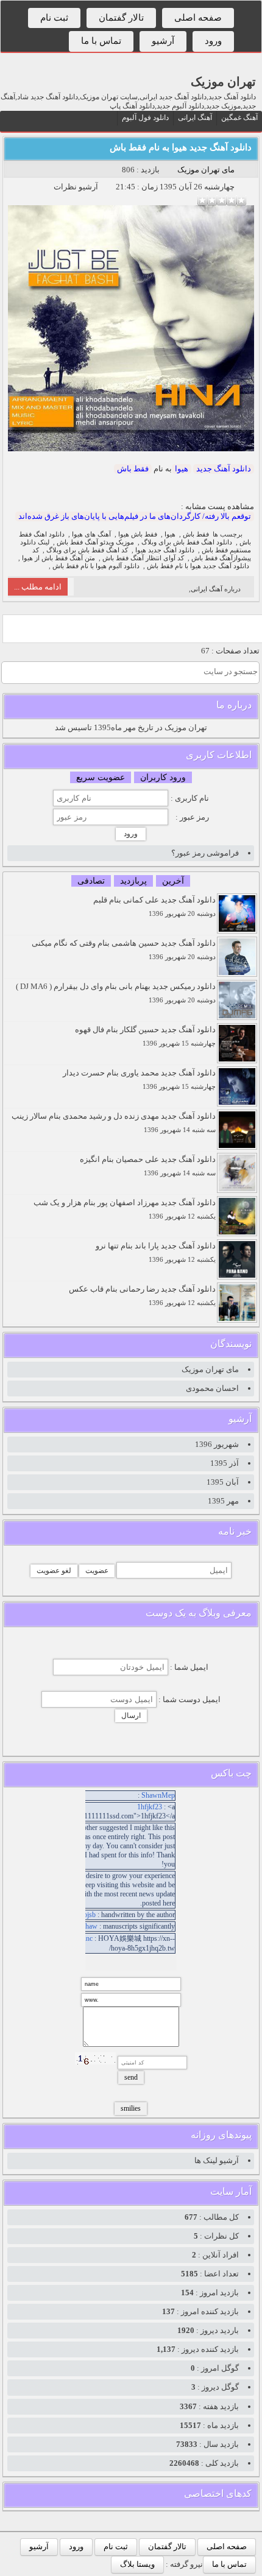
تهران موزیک (223, 82)
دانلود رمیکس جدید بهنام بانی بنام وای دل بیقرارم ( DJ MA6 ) (116, 993)
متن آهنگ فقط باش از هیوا (58, 558)
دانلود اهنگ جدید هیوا (165, 550)
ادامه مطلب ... (38, 587)
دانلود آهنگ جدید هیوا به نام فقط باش (181, 147)
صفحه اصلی (198, 18)
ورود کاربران (163, 777)
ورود (213, 41)
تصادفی (91, 881)
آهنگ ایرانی (195, 118)
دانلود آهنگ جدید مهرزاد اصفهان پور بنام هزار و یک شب (125, 1209)
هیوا (182, 469)
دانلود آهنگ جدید (224, 469)
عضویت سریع (101, 777)
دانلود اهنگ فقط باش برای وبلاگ (187, 542)
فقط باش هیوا (138, 534)
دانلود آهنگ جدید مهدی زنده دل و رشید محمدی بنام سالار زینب (114, 1123)
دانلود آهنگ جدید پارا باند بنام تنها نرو (156, 1252)
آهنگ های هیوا (91, 534)
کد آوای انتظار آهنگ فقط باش (143, 558)
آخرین (173, 881)
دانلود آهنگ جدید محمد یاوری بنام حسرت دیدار (139, 1079)
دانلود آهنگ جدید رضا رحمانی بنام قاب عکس (142, 1296)
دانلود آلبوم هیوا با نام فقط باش (96, 566)
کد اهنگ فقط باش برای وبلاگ (87, 550)
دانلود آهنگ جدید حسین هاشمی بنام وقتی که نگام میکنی (124, 950)
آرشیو (163, 41)
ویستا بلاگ (137, 2564)
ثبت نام (54, 18)
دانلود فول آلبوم (145, 118)
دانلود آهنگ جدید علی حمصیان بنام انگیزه (148, 1166)
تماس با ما (101, 41)
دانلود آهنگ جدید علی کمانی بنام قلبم (154, 906)
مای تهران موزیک (206, 170)
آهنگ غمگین (239, 118)
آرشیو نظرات (76, 187)
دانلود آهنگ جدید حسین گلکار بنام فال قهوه (145, 1036)
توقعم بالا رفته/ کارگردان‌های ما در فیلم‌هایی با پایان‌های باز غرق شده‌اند (135, 516)
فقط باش (133, 469)
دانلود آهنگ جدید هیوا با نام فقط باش (198, 566)
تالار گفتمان (121, 18)
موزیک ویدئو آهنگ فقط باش (95, 542)
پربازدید (133, 881)
